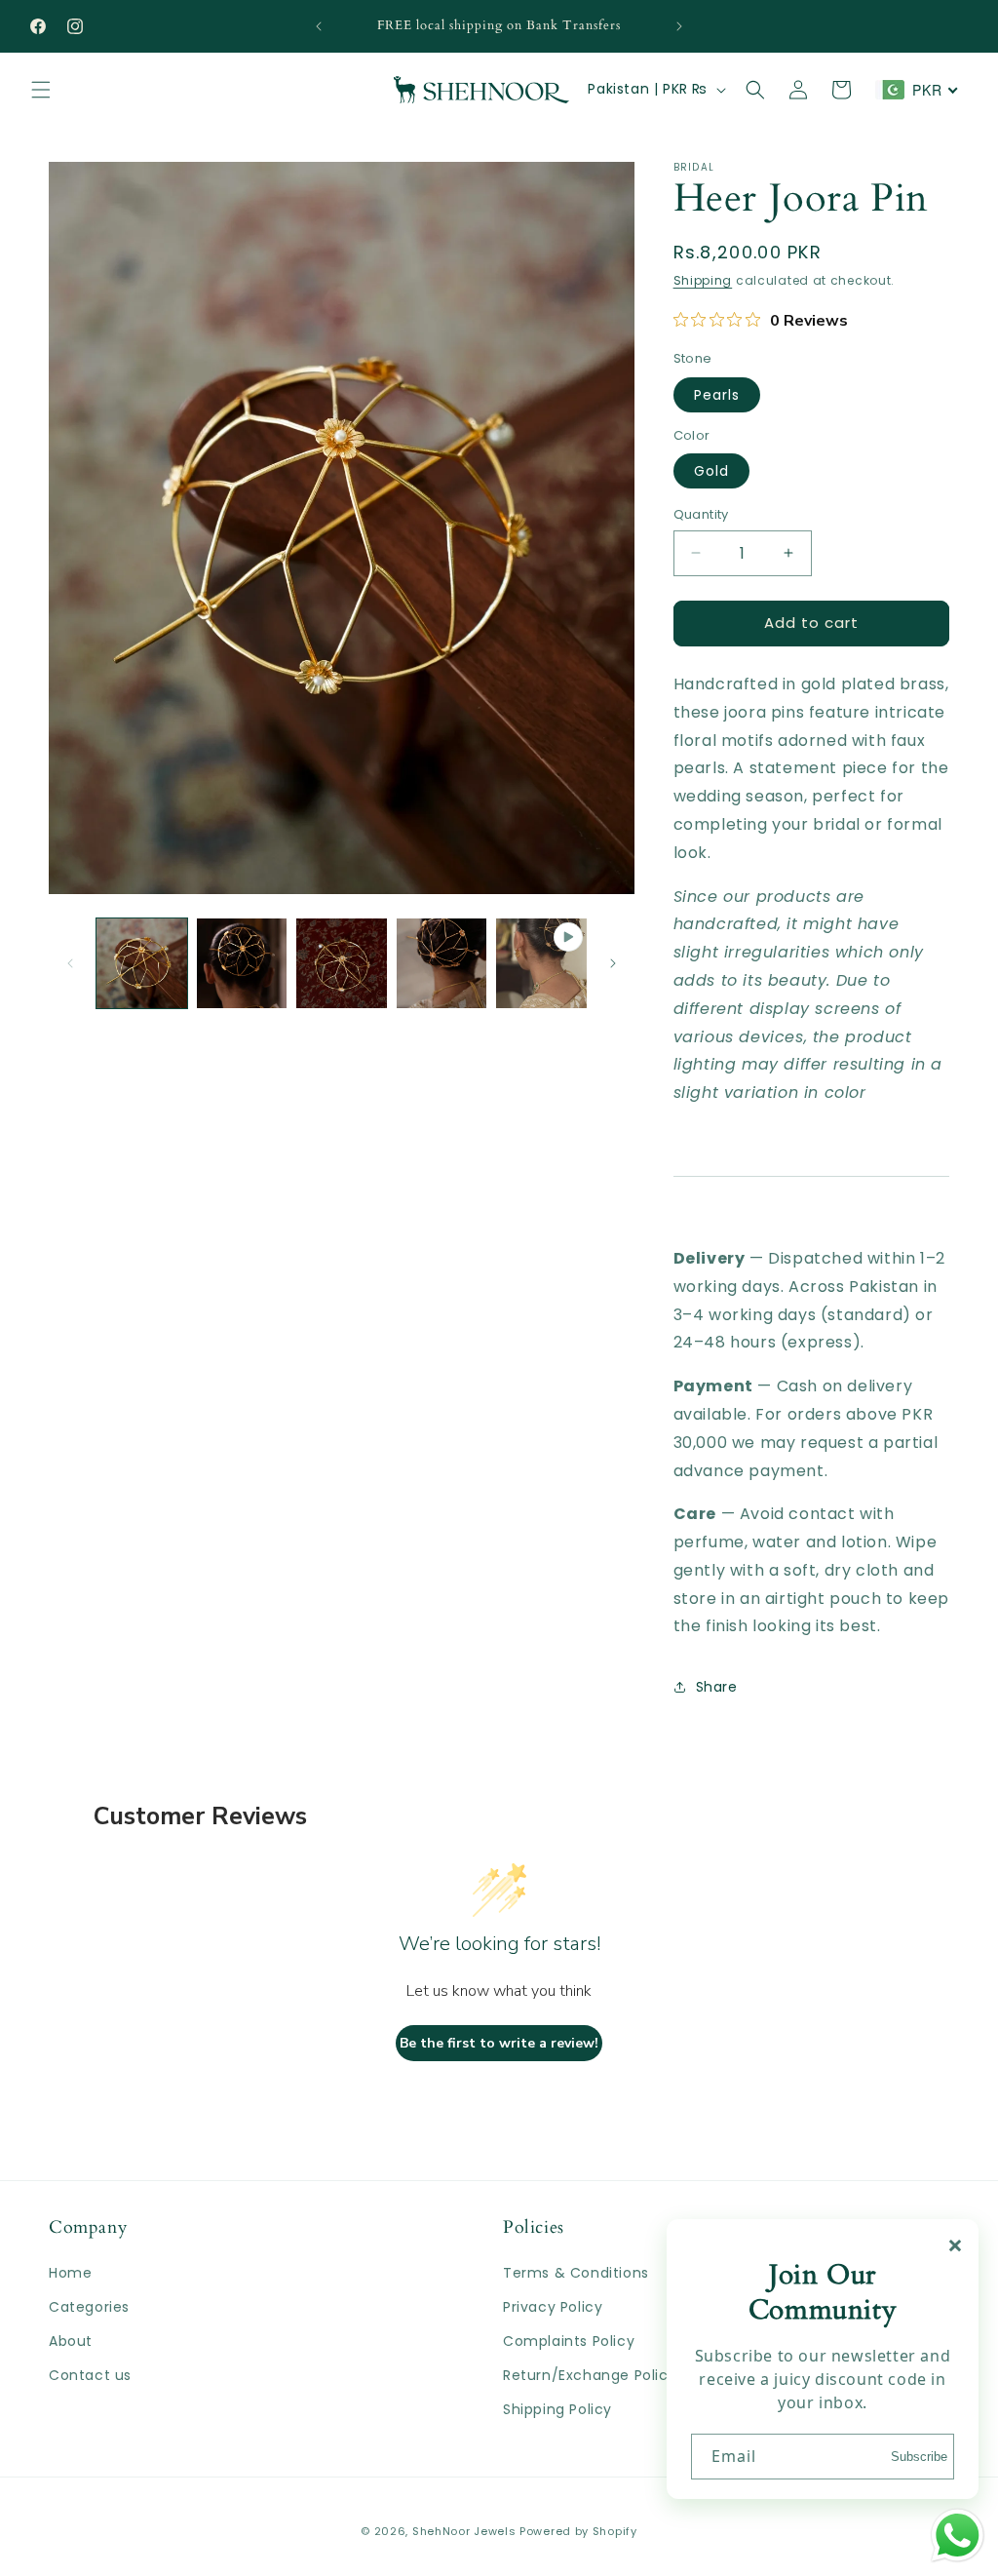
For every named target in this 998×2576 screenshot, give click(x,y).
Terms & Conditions (576, 2273)
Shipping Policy (557, 2409)
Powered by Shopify (578, 2531)
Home (70, 2273)
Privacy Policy (553, 2307)
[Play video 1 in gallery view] (541, 964)
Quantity (701, 514)
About (71, 2341)
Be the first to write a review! (499, 2043)
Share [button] (717, 1687)
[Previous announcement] (319, 26)
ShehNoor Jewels (464, 2531)
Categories (89, 2307)
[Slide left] (70, 963)
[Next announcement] (679, 26)
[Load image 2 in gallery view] (242, 964)
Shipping (703, 280)
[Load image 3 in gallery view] (342, 964)
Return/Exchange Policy (590, 2375)
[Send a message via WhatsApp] (958, 2536)
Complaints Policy (569, 2341)
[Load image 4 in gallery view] (442, 964)
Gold (711, 471)
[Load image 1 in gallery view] (142, 964)
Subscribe (919, 2457)
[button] (41, 90)
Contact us (90, 2375)
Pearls (717, 395)
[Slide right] (613, 963)
